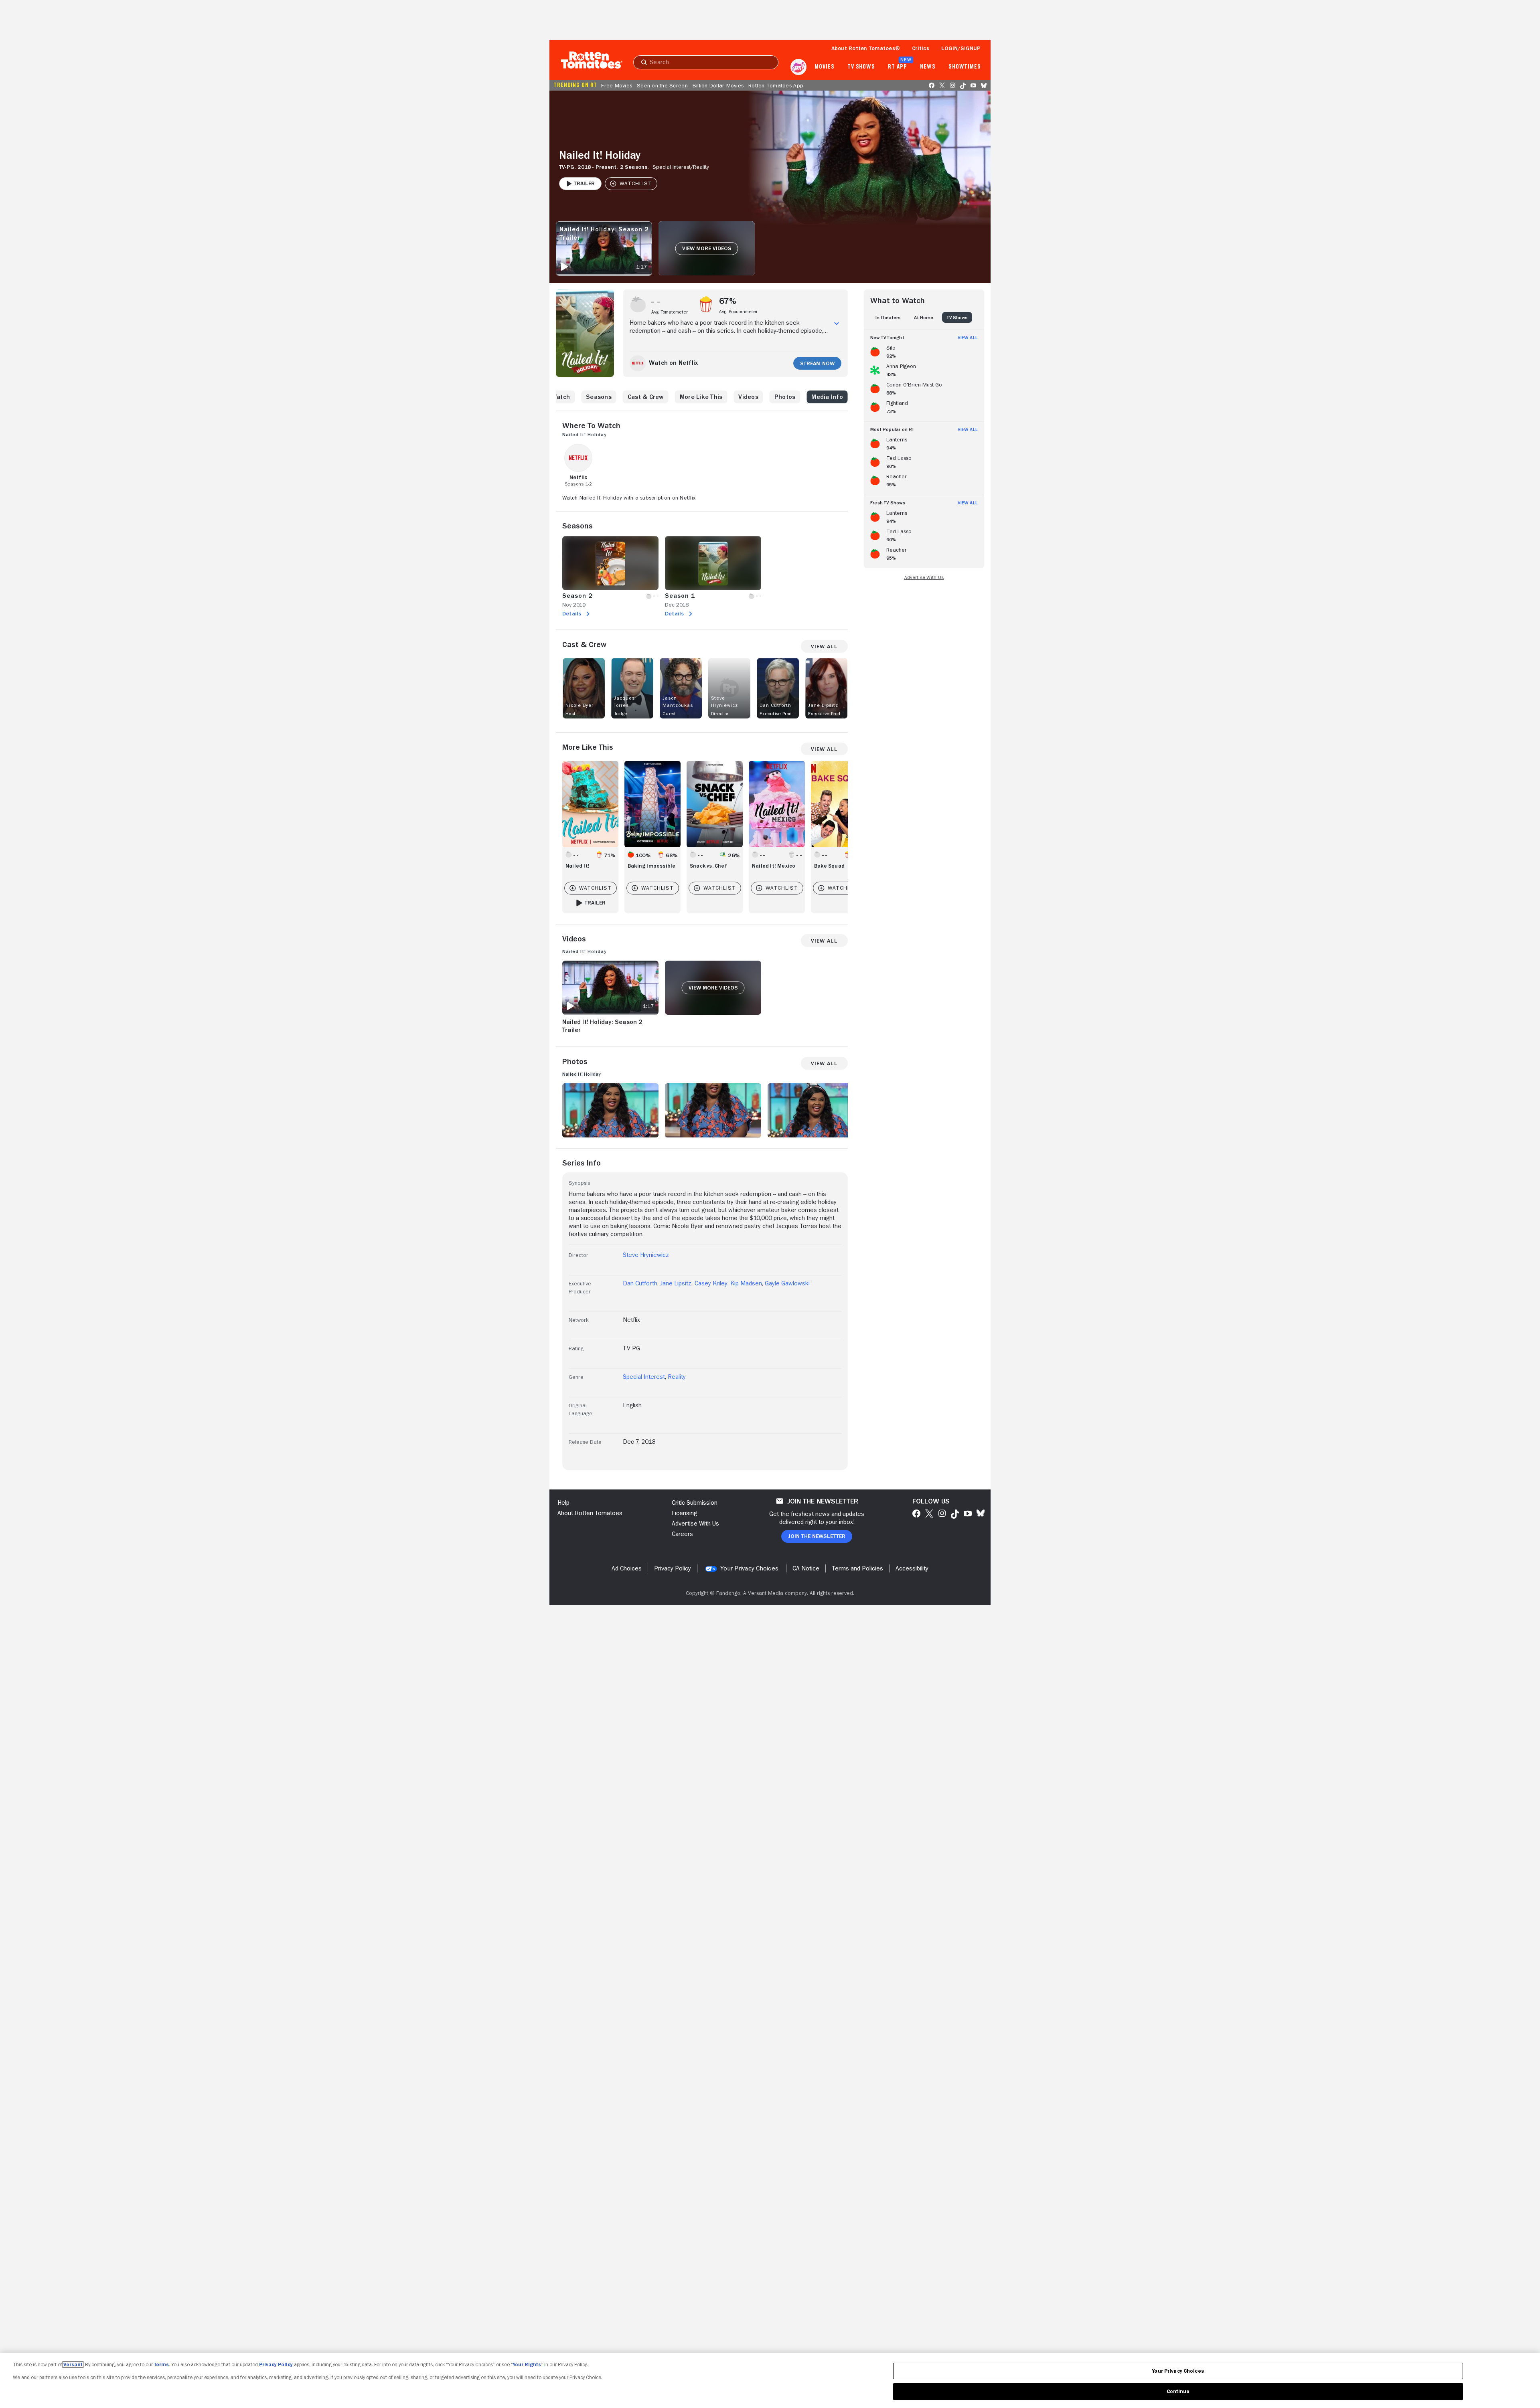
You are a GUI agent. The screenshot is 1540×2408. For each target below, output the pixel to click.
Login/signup (961, 48)
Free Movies (617, 85)
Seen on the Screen (662, 85)
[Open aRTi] (798, 67)
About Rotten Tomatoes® (866, 48)
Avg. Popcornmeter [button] (738, 312)
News (928, 67)
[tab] (888, 317)
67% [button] (728, 301)
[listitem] (924, 350)
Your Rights (527, 2364)
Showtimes (965, 67)
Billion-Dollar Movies (718, 85)
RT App (897, 67)
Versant (73, 2364)
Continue (1178, 2391)
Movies (824, 67)
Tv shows (861, 67)
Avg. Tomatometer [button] (670, 312)
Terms (161, 2364)
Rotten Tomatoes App (776, 85)
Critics (921, 48)
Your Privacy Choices (749, 1568)
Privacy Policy (276, 2364)
